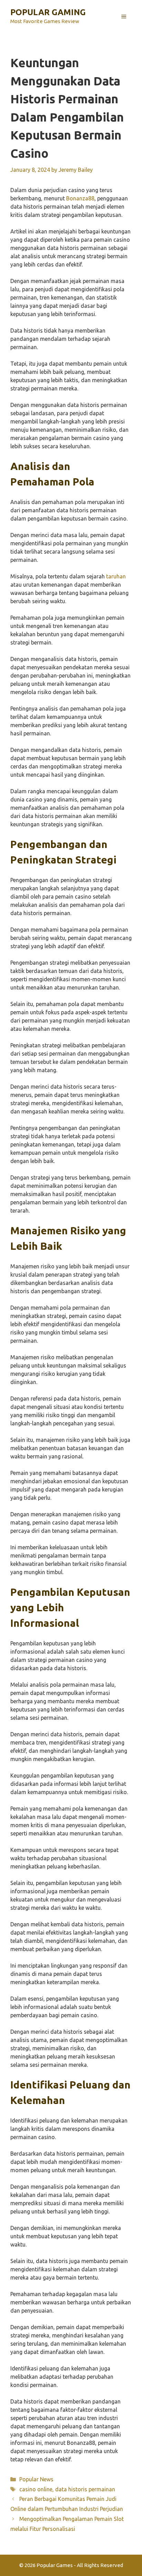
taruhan (116, 576)
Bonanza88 (80, 198)
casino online (36, 2489)
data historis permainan (85, 2489)
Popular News (36, 2479)
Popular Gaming (48, 12)
